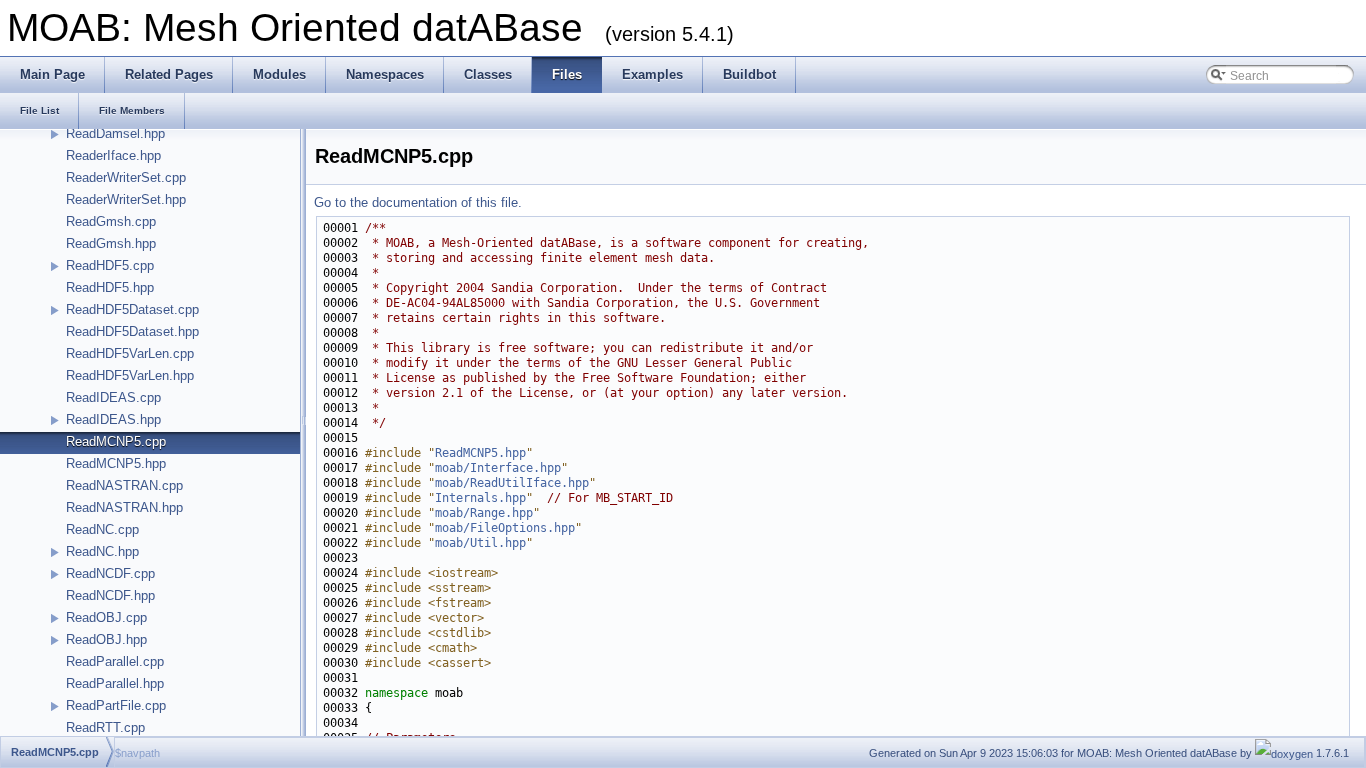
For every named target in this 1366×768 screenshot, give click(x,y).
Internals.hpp (480, 498)
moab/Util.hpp (480, 543)
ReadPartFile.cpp (116, 705)
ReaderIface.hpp (113, 155)
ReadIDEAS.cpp (113, 397)
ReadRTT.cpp (105, 727)
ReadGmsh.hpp (111, 243)
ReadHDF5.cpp (110, 265)
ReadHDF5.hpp (110, 287)
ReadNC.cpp (102, 529)
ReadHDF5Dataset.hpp (132, 331)
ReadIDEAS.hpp (113, 419)
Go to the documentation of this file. (418, 202)
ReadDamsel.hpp (115, 133)
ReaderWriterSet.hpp (126, 199)
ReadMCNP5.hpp (116, 463)
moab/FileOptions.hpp (505, 528)
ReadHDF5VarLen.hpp (130, 375)
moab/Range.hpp (484, 513)
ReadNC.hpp (102, 551)
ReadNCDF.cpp (110, 573)
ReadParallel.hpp (115, 683)
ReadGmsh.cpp (111, 221)
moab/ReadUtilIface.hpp (512, 483)
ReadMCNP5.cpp (116, 441)
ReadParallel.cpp (115, 661)
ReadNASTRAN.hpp (124, 507)
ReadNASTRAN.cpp (124, 485)
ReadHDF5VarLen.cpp (130, 353)
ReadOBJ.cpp (106, 617)
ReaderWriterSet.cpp (126, 177)
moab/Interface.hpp (498, 468)
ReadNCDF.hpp (110, 595)
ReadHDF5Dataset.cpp (132, 309)
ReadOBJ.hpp (106, 639)
